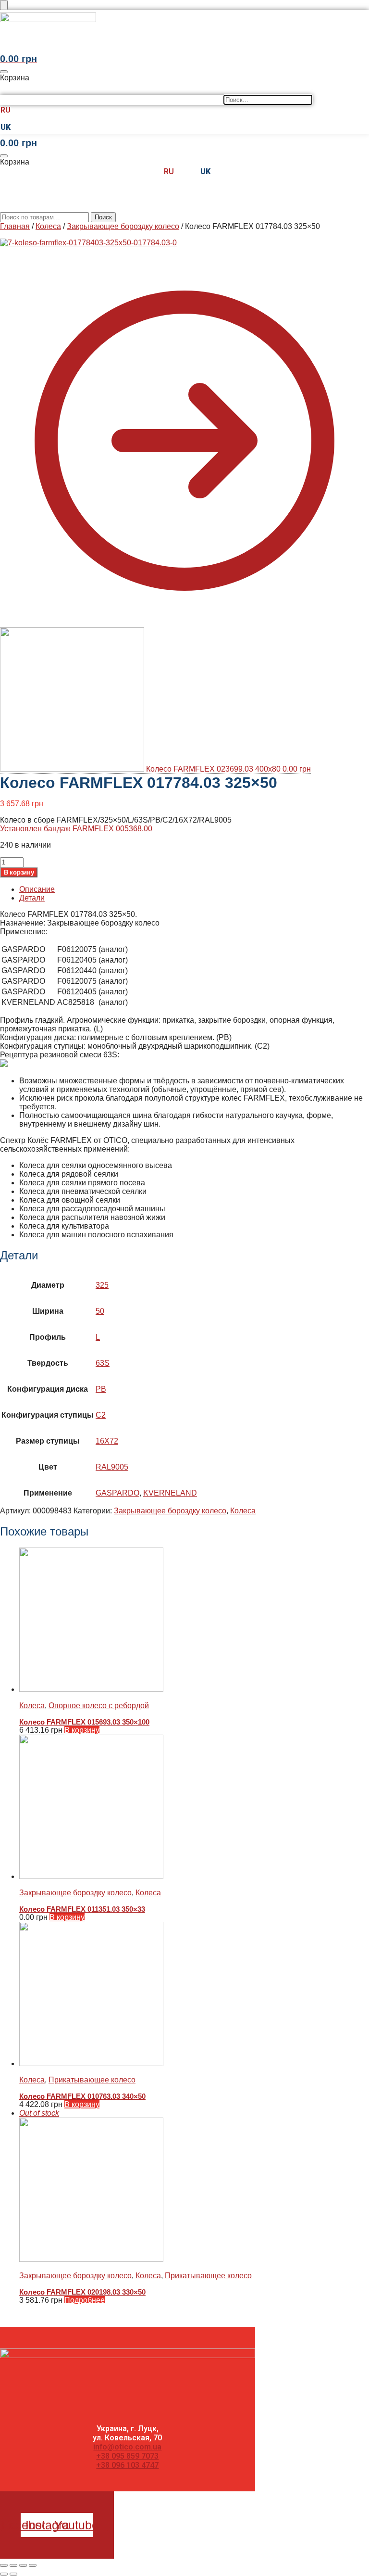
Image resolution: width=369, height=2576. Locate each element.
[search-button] (7, 88)
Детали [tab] (32, 898)
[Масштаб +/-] (4, 2565)
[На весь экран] (13, 2565)
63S (103, 1363)
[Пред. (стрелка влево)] (4, 2574)
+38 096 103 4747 (127, 2465)
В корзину (19, 872)
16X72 (107, 1441)
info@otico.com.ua (127, 2447)
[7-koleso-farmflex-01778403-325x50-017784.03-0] (88, 243)
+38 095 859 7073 (127, 2456)
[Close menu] (4, 5)
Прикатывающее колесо (92, 2080)
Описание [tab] (37, 889)
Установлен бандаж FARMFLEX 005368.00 (76, 829)
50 (100, 1311)
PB (101, 1389)
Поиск (103, 217)
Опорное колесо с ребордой (99, 1706)
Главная (15, 226)
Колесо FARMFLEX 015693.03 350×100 (84, 1722)
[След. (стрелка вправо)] (13, 2574)
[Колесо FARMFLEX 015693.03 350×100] (194, 1621)
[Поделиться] (23, 2565)
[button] (109, 46)
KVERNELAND (170, 1493)
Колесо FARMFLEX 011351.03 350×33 (82, 1909)
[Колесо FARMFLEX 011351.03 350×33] (194, 1808)
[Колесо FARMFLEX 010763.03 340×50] (194, 1995)
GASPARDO (117, 1493)
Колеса (48, 226)
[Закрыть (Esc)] (33, 2565)
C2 (101, 1415)
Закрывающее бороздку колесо (123, 226)
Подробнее (85, 2300)
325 (102, 1285)
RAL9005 (112, 1467)
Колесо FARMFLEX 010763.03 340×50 (82, 2096)
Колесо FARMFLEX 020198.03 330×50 (82, 2292)
